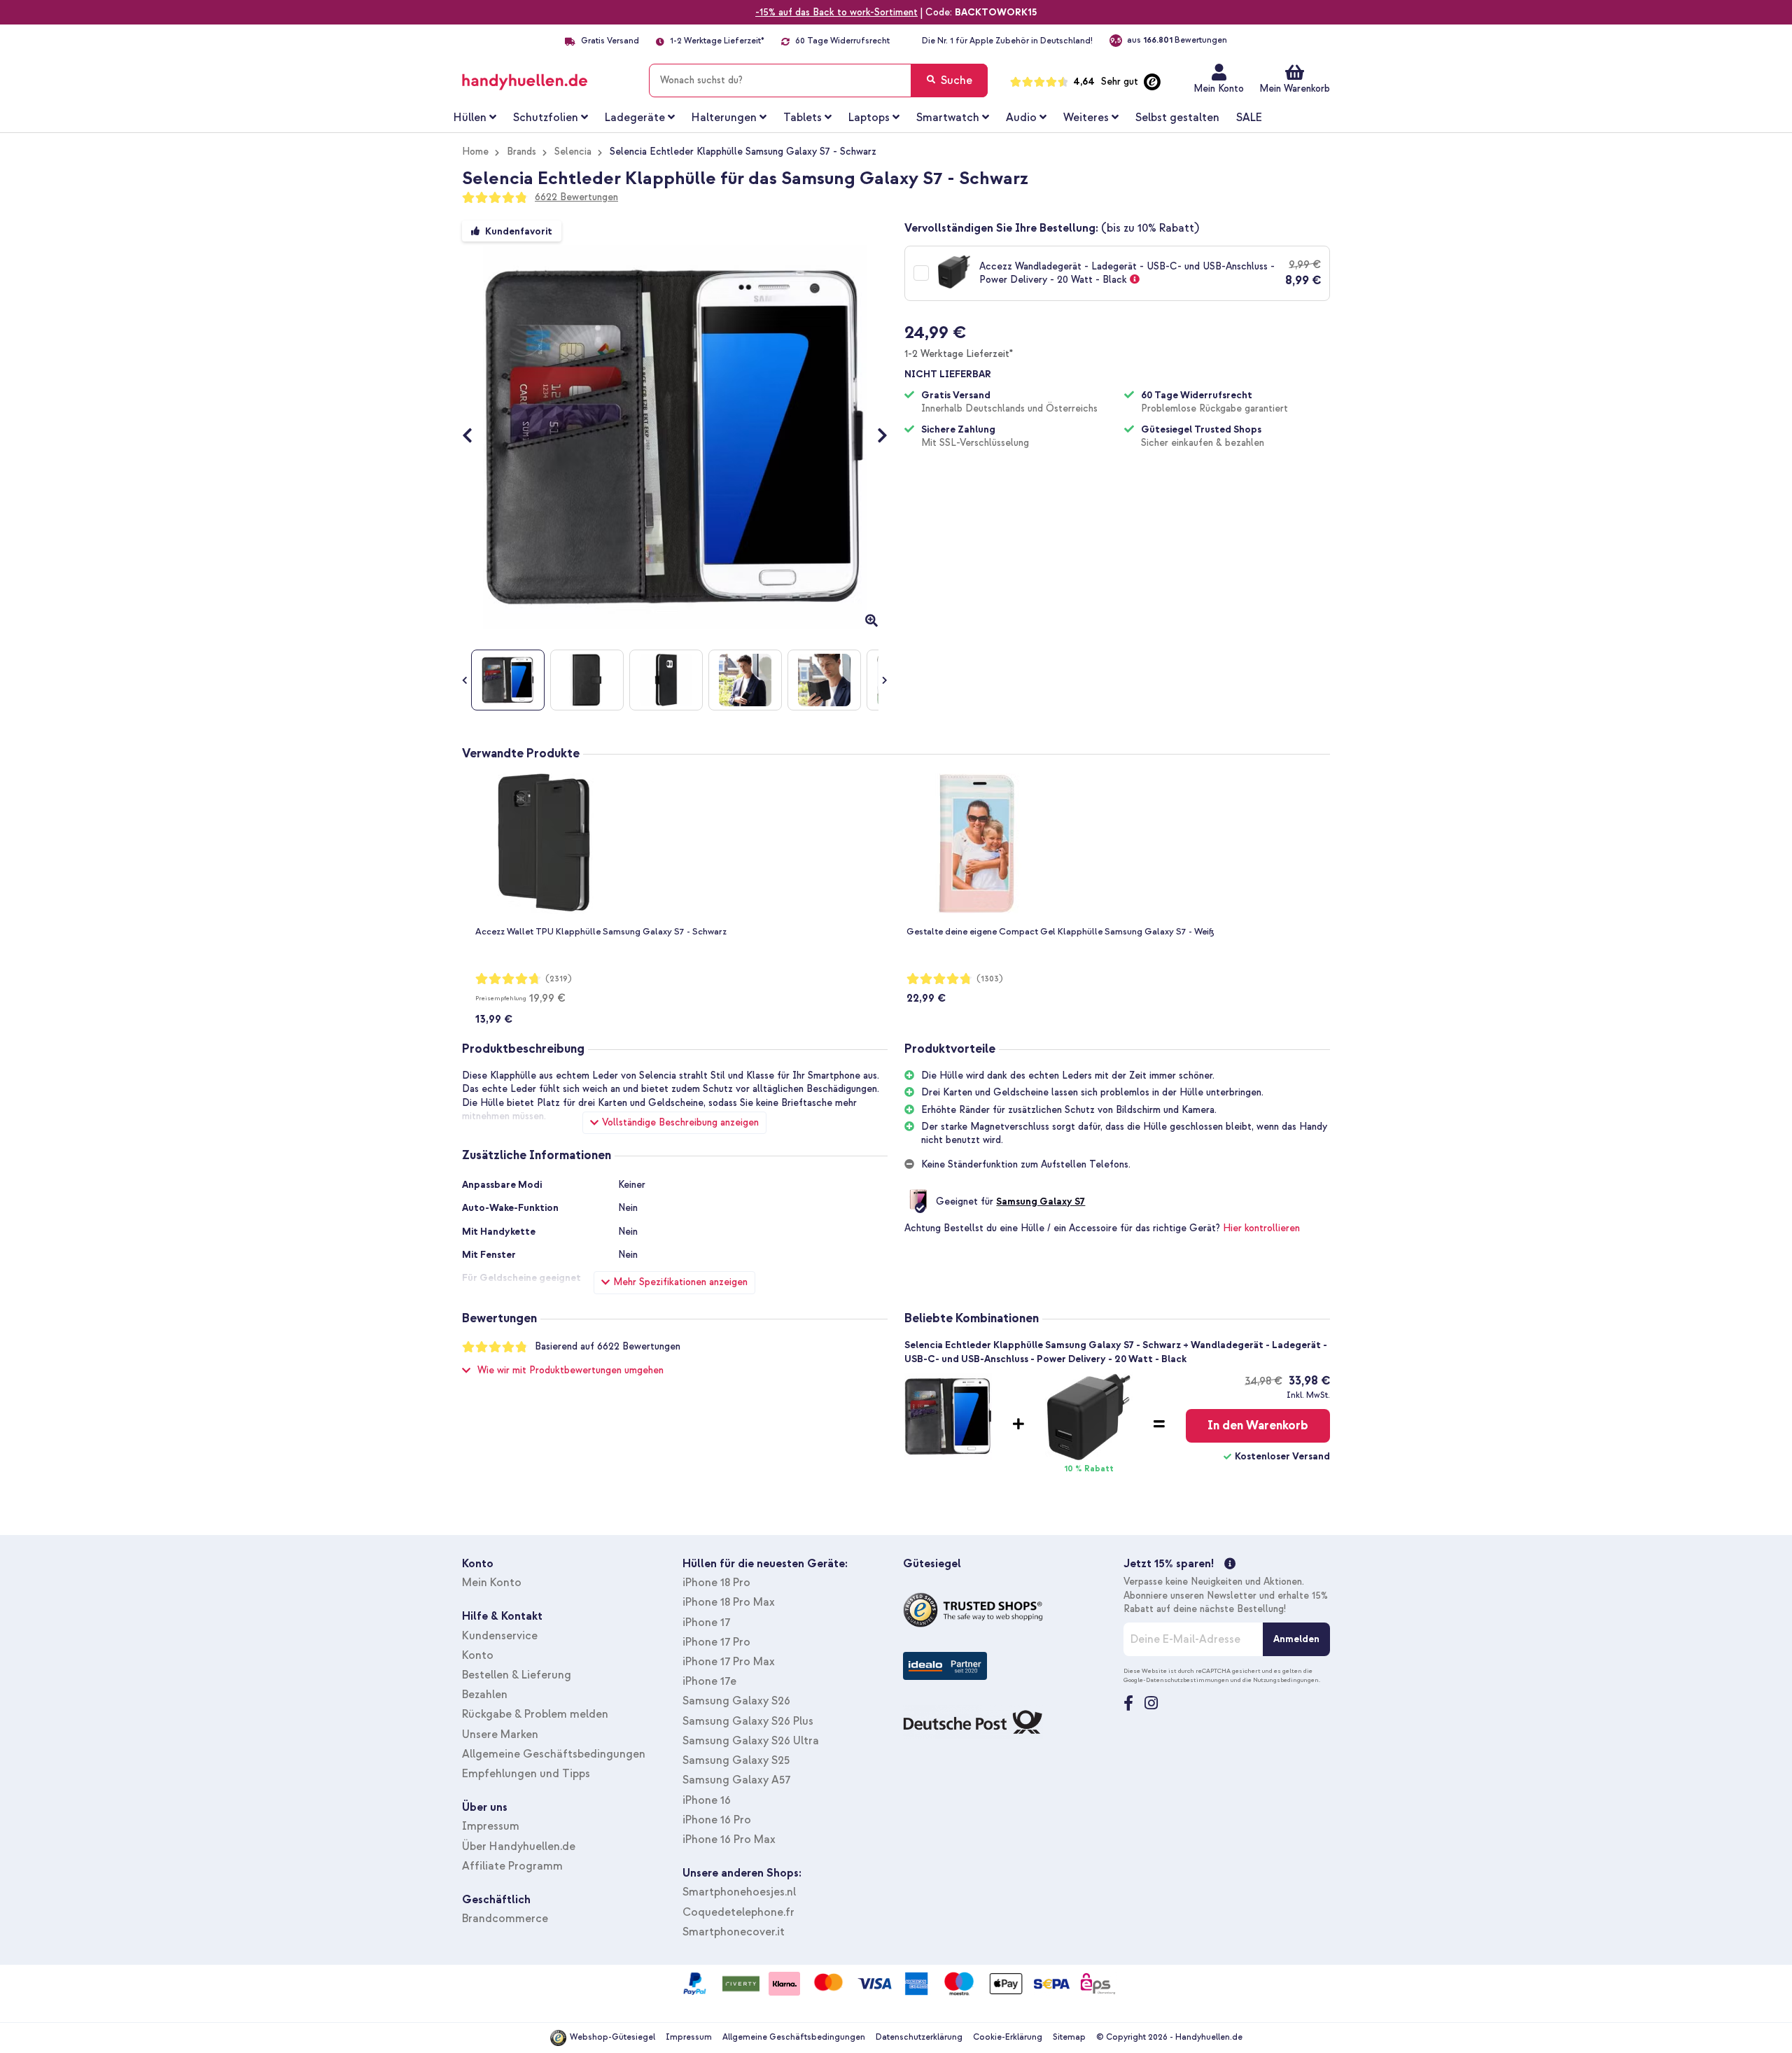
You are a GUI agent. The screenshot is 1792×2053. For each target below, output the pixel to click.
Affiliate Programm (512, 1866)
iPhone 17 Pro (716, 1642)
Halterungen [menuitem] (724, 118)
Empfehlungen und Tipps (526, 1774)
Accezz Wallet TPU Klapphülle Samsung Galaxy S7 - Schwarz (601, 932)
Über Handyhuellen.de (519, 1847)
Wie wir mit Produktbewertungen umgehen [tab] (570, 1370)
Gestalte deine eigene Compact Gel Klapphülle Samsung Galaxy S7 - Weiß (1060, 932)
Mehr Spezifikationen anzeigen (680, 1282)
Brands (521, 152)
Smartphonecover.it (734, 1932)
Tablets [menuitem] (803, 118)
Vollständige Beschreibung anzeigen (680, 1122)
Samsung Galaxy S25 (736, 1760)
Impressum (491, 1826)
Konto (478, 1655)
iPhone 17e (709, 1681)
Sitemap (1069, 2037)
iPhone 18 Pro (716, 1583)
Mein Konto (1219, 89)
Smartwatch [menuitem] (948, 118)
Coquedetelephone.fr (738, 1912)
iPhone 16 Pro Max (729, 1840)
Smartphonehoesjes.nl (739, 1892)
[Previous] (474, 437)
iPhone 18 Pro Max (729, 1602)
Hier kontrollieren (1261, 1228)
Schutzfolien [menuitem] (546, 118)
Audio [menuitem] (1021, 118)
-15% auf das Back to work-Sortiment (836, 12)
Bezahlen (485, 1695)
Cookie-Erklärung (1008, 2037)
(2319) (559, 979)
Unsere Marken (500, 1735)
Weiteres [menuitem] (1086, 118)
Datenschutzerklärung (919, 2037)
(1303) (990, 979)
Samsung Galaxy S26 (736, 1701)
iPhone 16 (707, 1800)
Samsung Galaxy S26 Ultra (751, 1741)
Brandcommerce (505, 1919)
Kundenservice (500, 1636)
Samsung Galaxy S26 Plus (748, 1721)
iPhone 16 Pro (717, 1820)
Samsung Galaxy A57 (736, 1780)
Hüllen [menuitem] (470, 118)
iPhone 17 (706, 1623)
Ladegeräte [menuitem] (635, 118)
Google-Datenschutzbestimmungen (1176, 1680)
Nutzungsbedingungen (1286, 1680)
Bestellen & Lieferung (517, 1675)
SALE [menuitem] (1249, 118)
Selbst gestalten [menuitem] (1177, 118)
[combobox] (818, 80)
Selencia (573, 152)
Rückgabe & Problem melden (535, 1714)
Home (475, 152)
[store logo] (545, 78)
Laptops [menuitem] (869, 118)
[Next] (875, 437)
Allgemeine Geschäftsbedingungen (554, 1754)
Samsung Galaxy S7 (1041, 1201)
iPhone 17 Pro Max (729, 1662)
